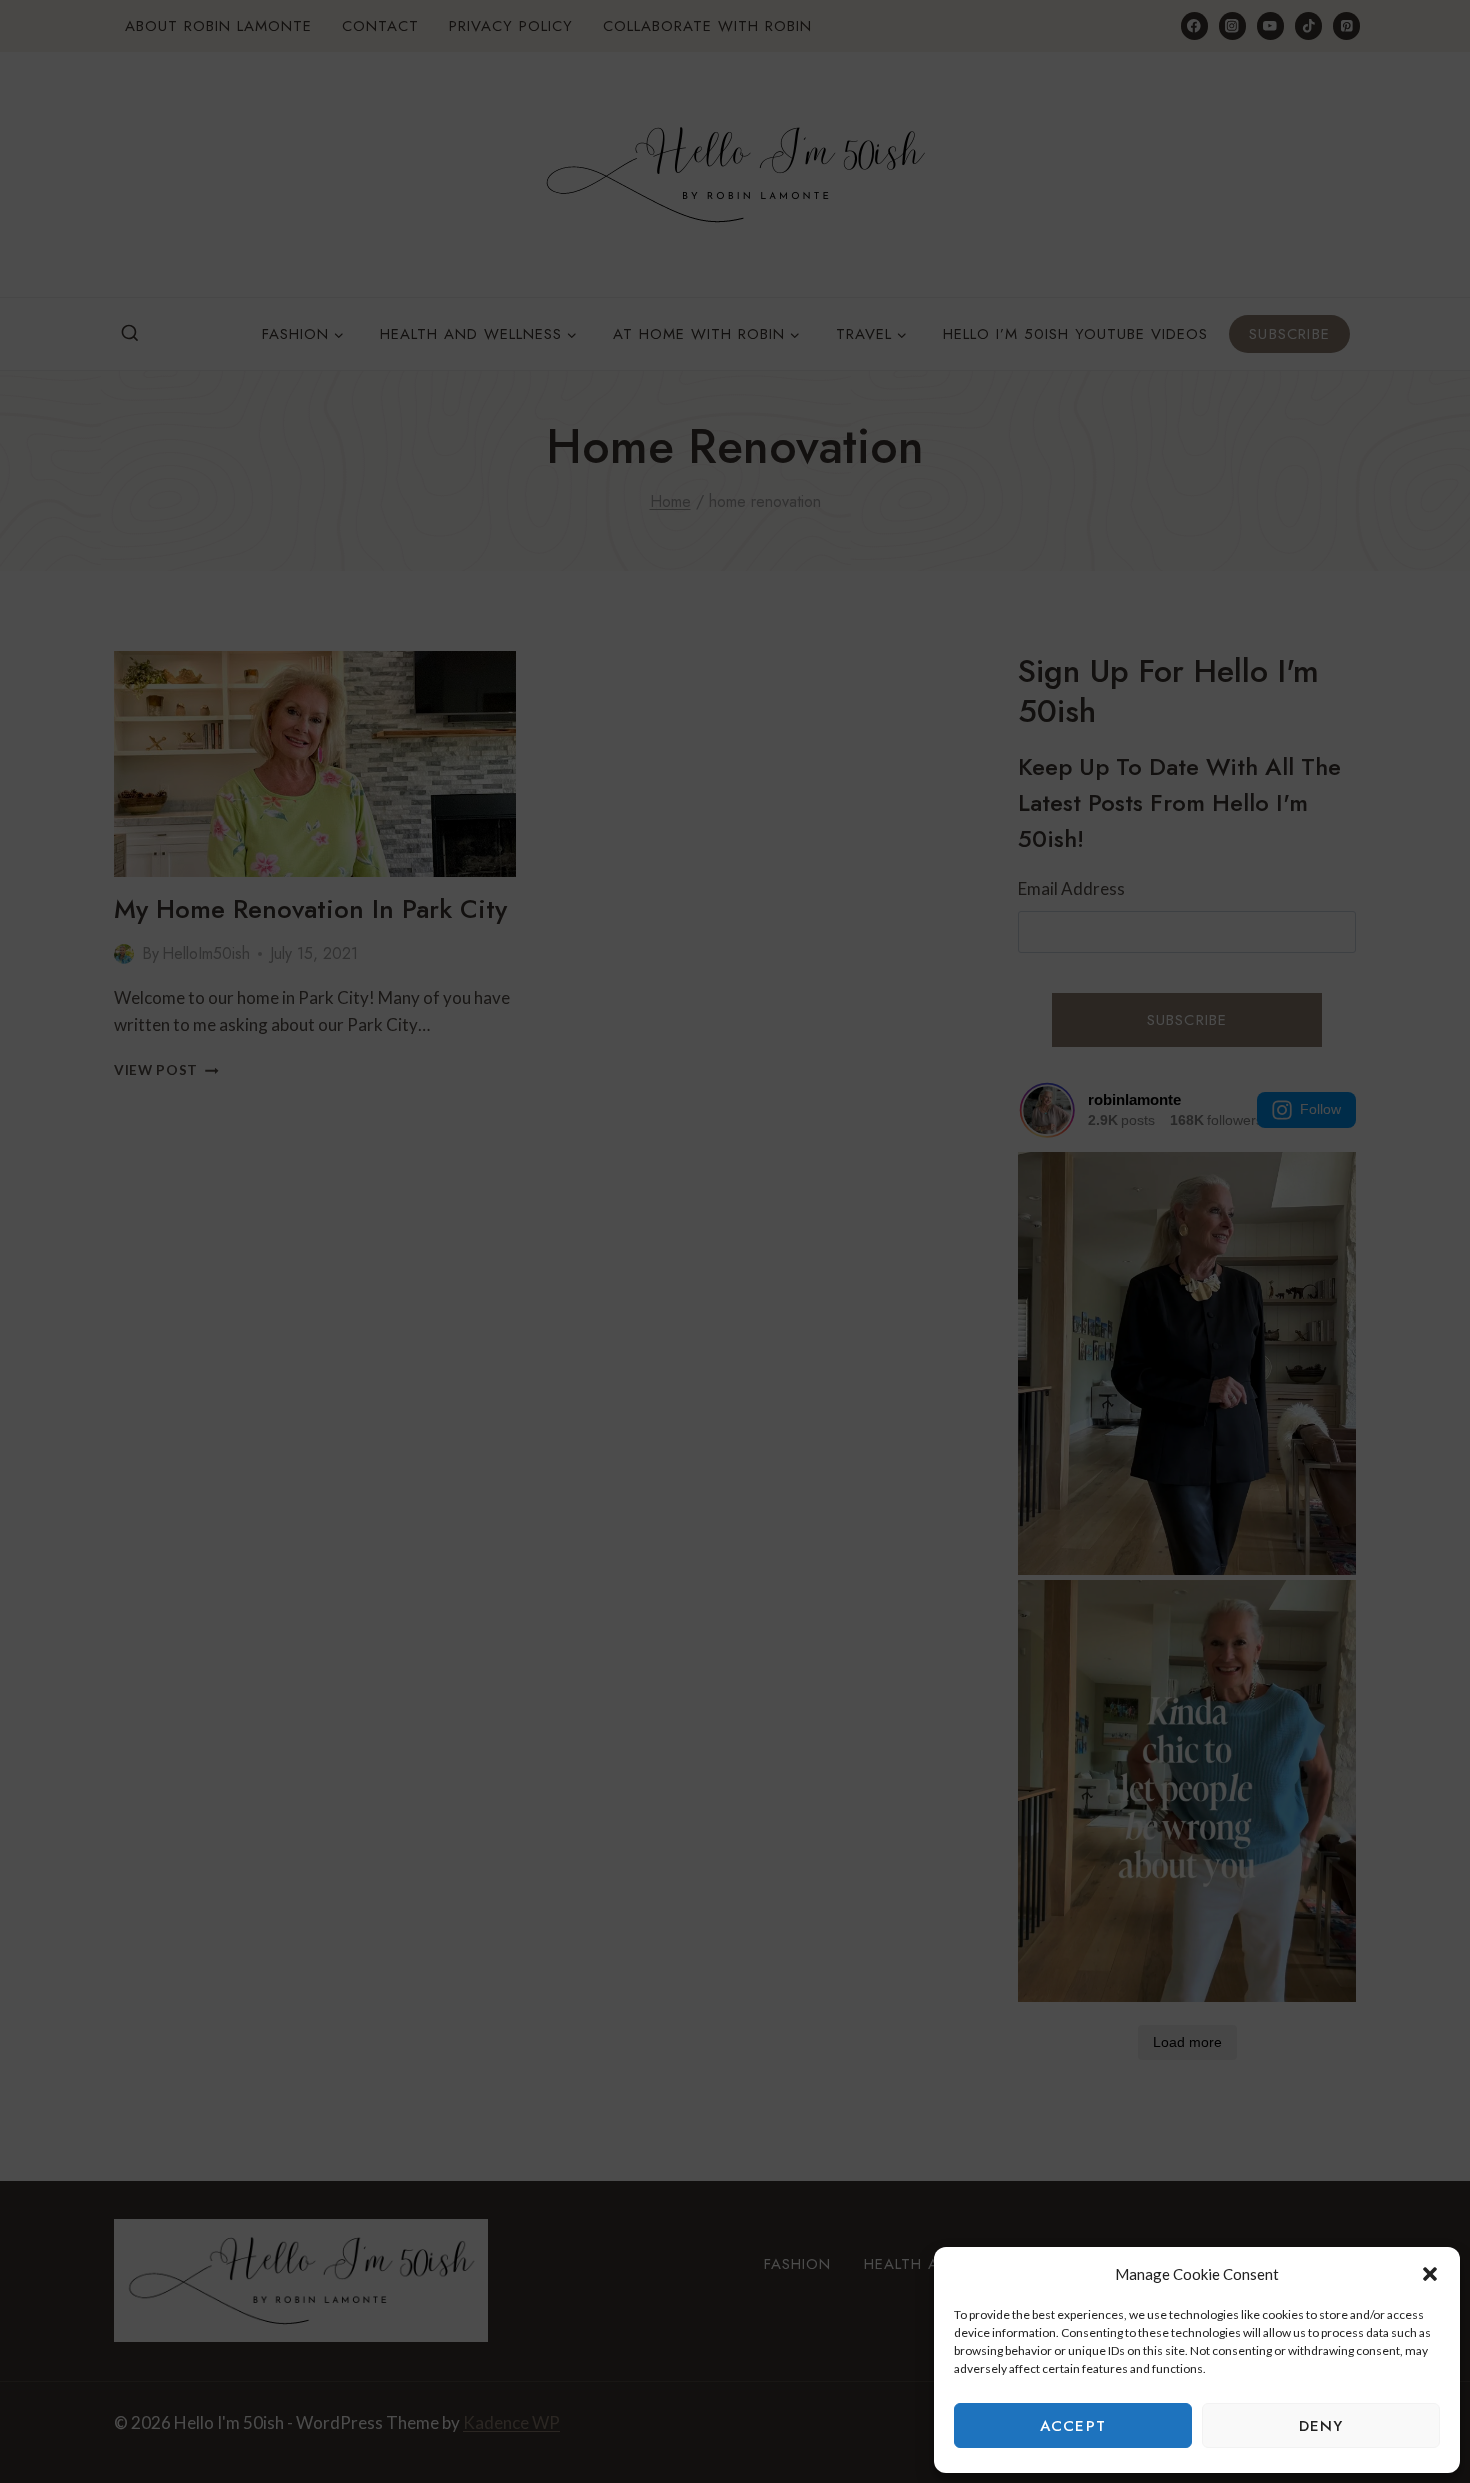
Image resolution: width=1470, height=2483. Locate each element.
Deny (1321, 2426)
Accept (1073, 2426)
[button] (1430, 2274)
